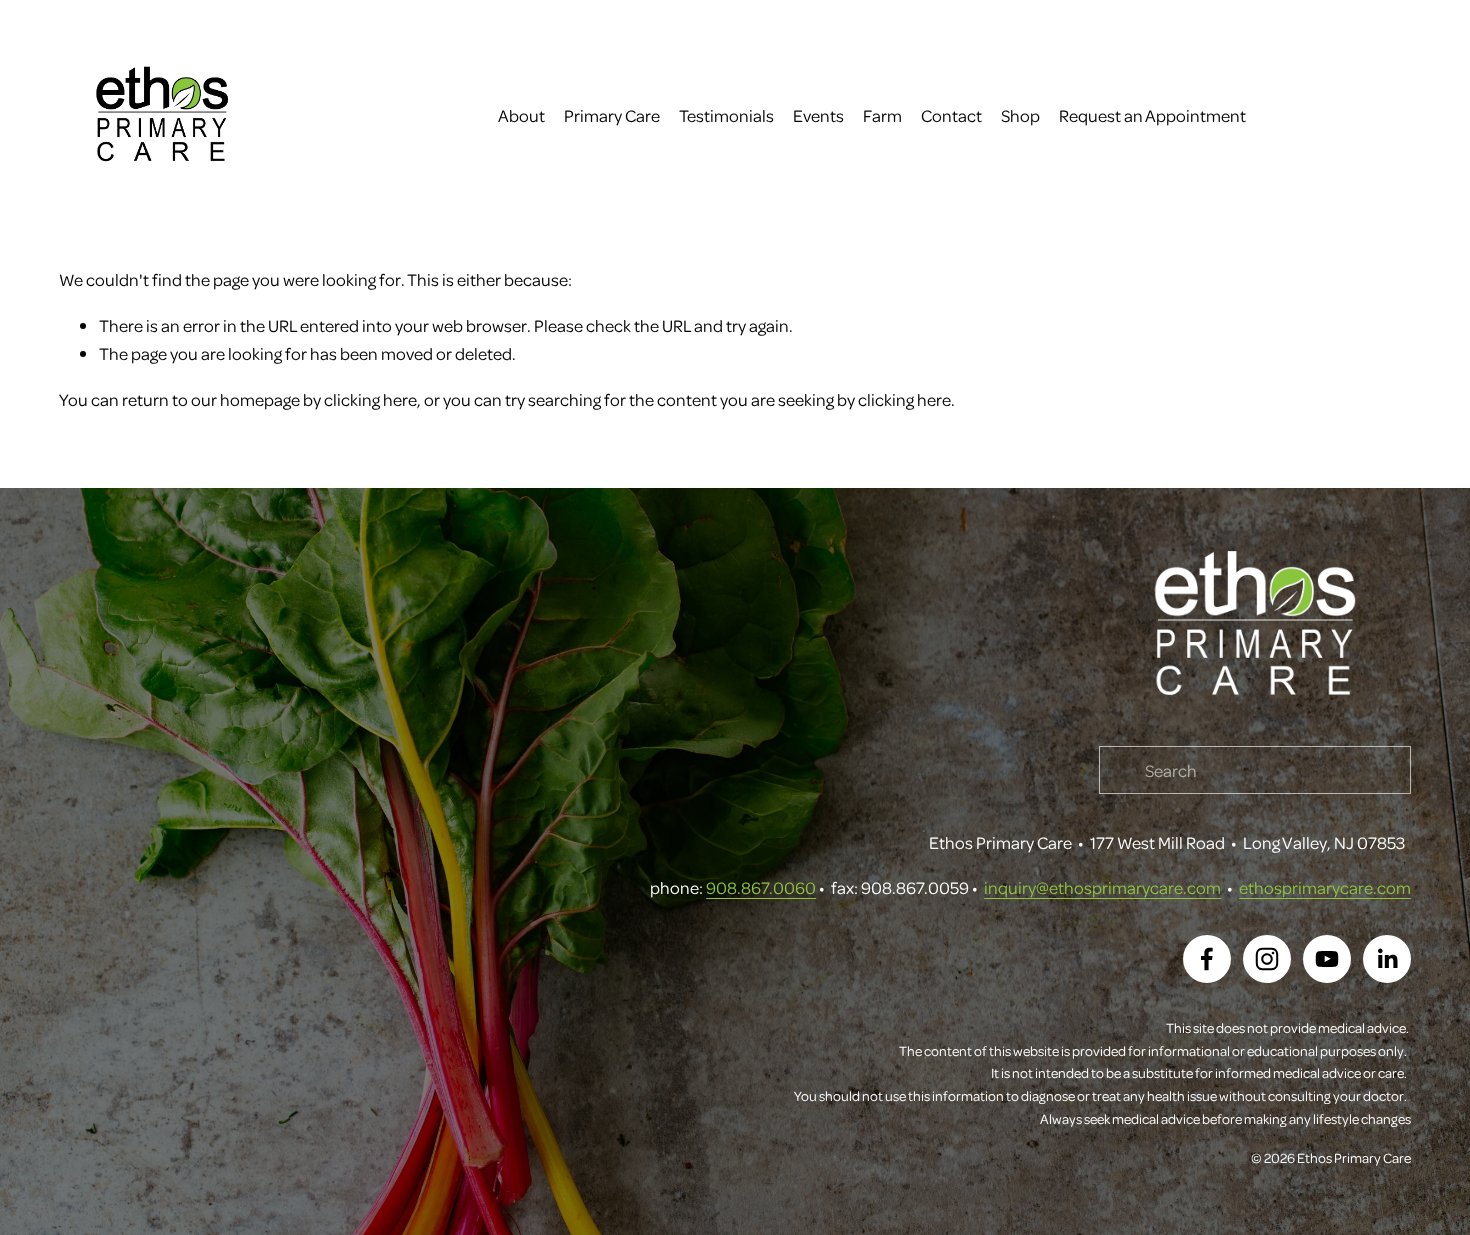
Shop (1020, 115)
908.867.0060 (761, 887)
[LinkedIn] (1387, 959)
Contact (951, 115)
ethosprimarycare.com (1325, 887)
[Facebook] (1207, 959)
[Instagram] (1267, 959)
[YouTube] (1327, 959)
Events (818, 115)
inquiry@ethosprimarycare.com (1102, 887)
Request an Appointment (1152, 115)
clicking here (370, 399)
